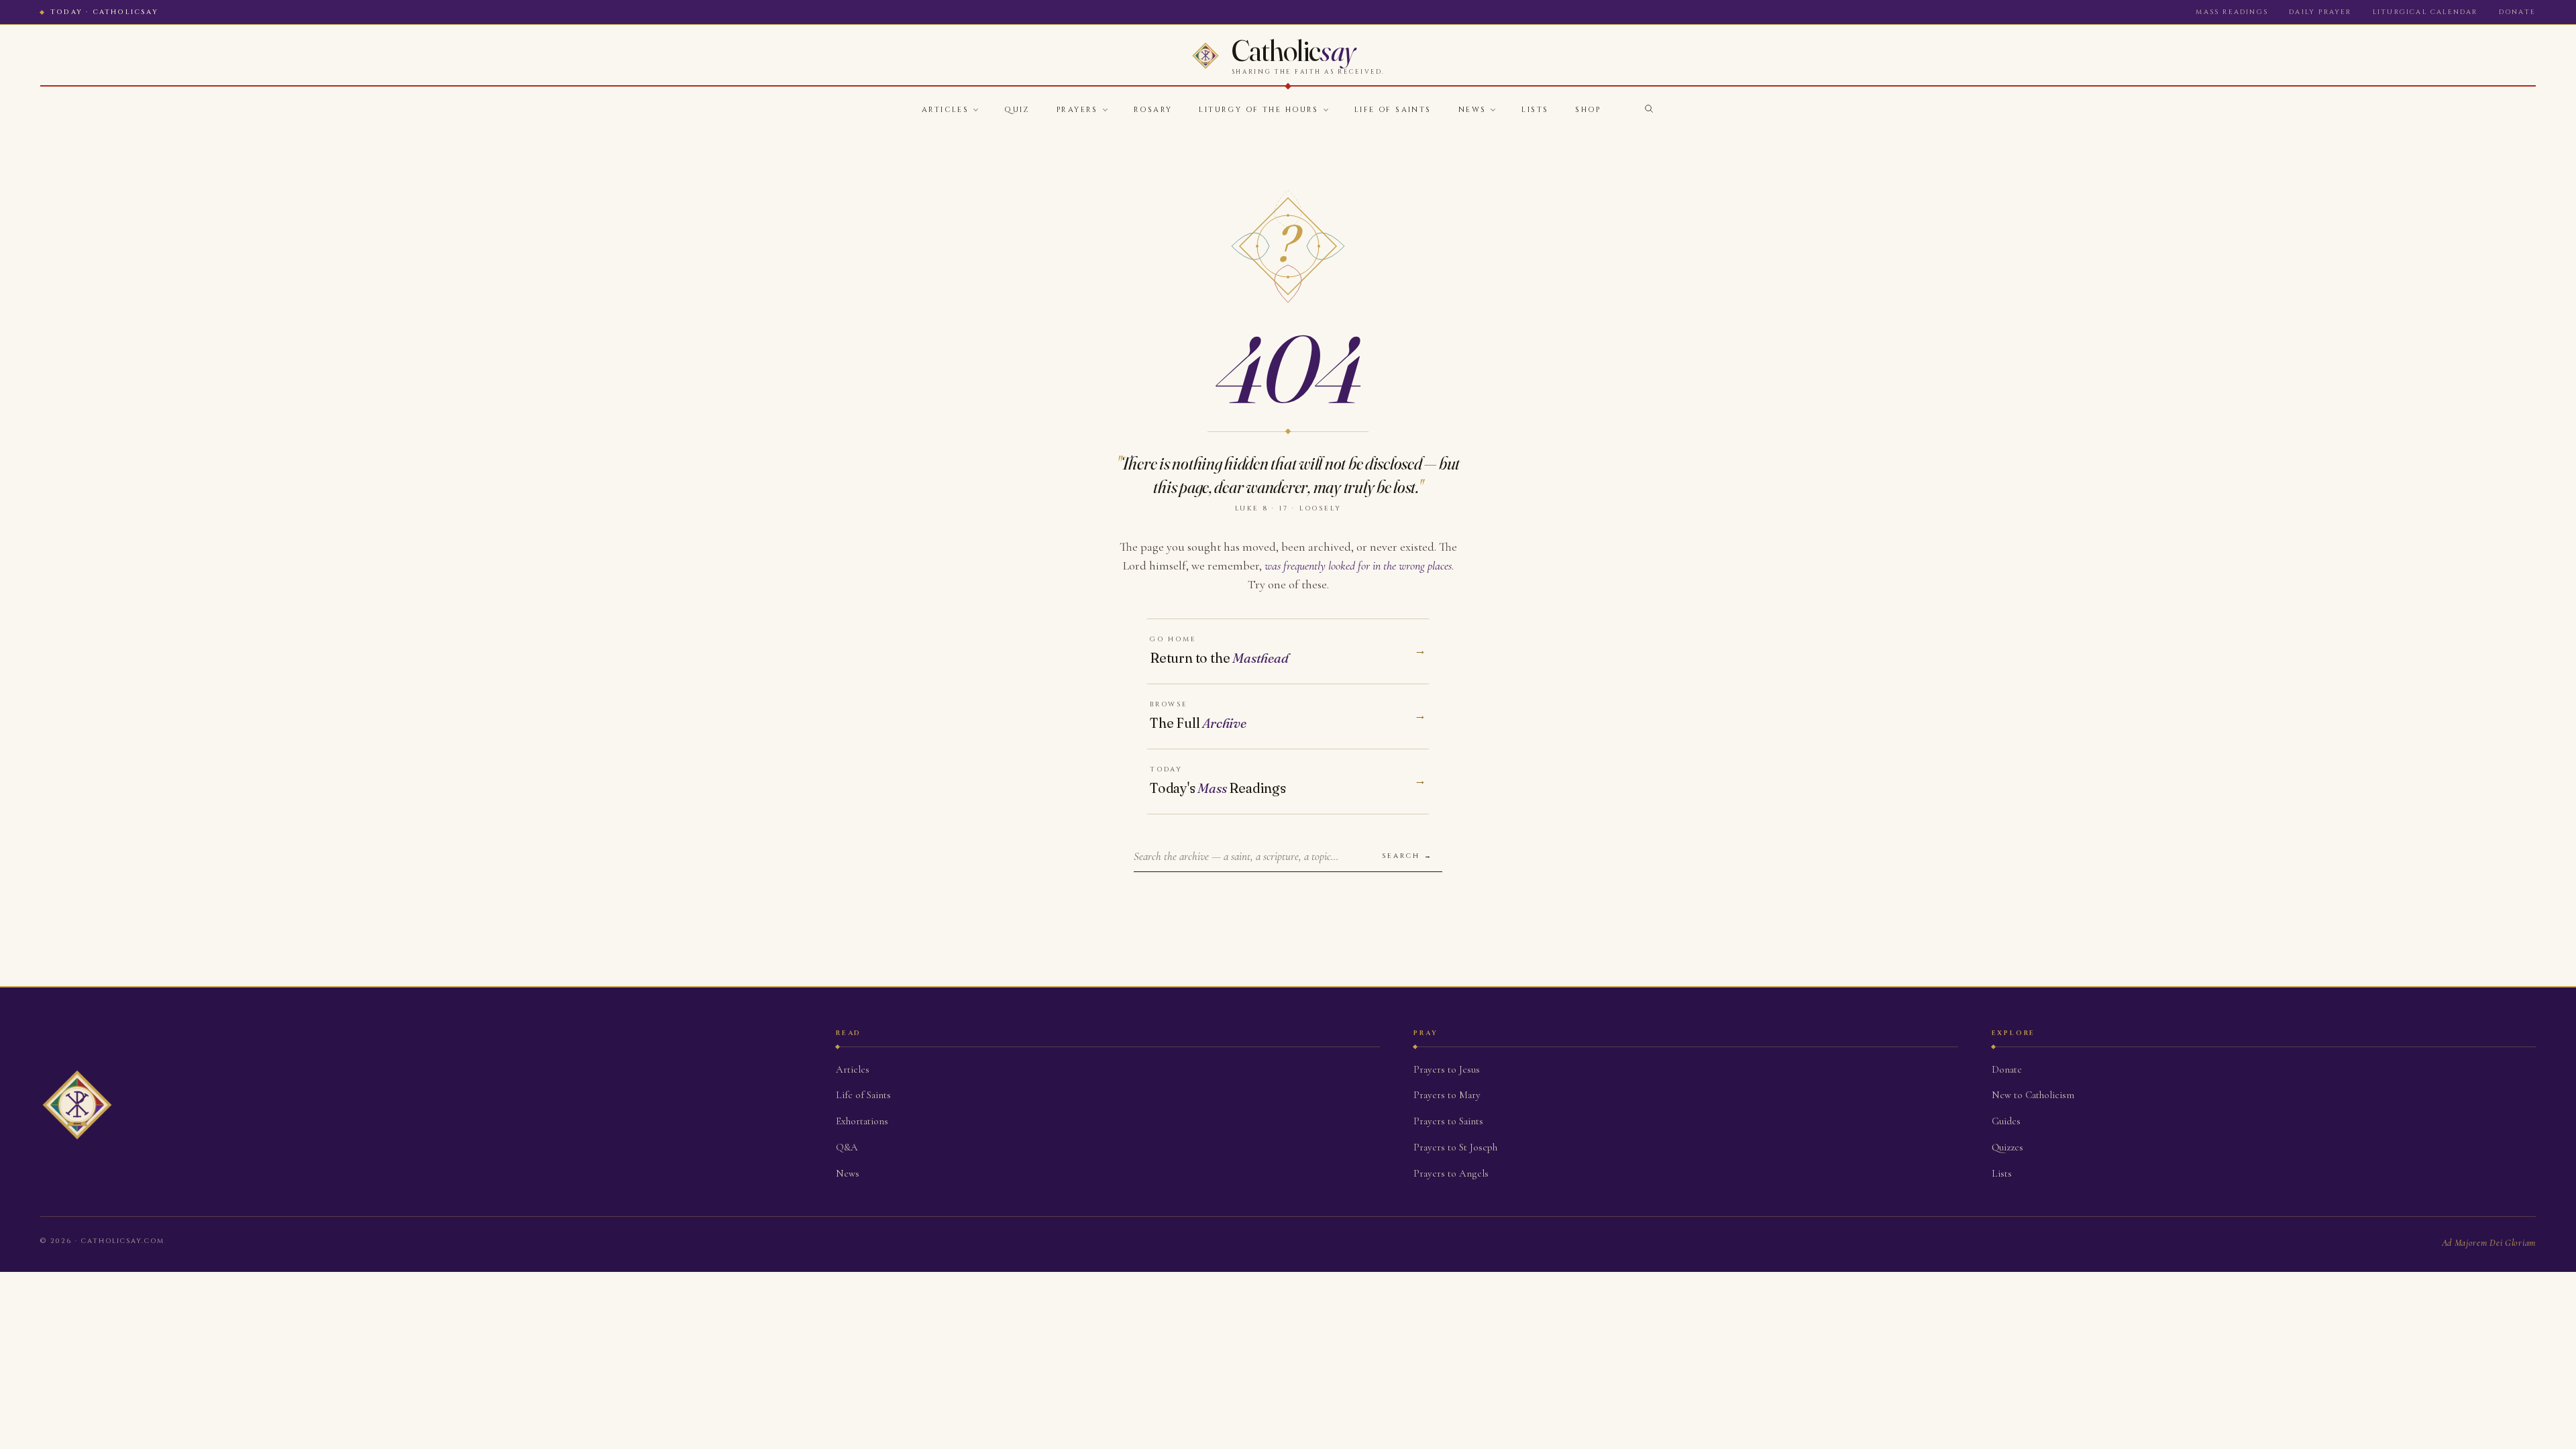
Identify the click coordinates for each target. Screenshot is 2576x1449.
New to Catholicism (2033, 1095)
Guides (2006, 1121)
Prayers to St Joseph (1455, 1147)
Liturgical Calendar (2425, 12)
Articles (945, 110)
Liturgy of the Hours (1258, 110)
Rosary (1153, 110)
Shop (1588, 110)
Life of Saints (1393, 110)
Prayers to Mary (1447, 1095)
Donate (2517, 12)
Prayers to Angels (1451, 1173)
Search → (1407, 856)
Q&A (847, 1147)
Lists (1535, 110)
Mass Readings (2232, 12)
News (1472, 110)
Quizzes (2007, 1147)
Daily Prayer (2320, 12)
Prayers (1077, 110)
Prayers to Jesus (1447, 1069)
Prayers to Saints (1448, 1121)
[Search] (1649, 109)
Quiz (1017, 110)
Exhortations (862, 1121)
